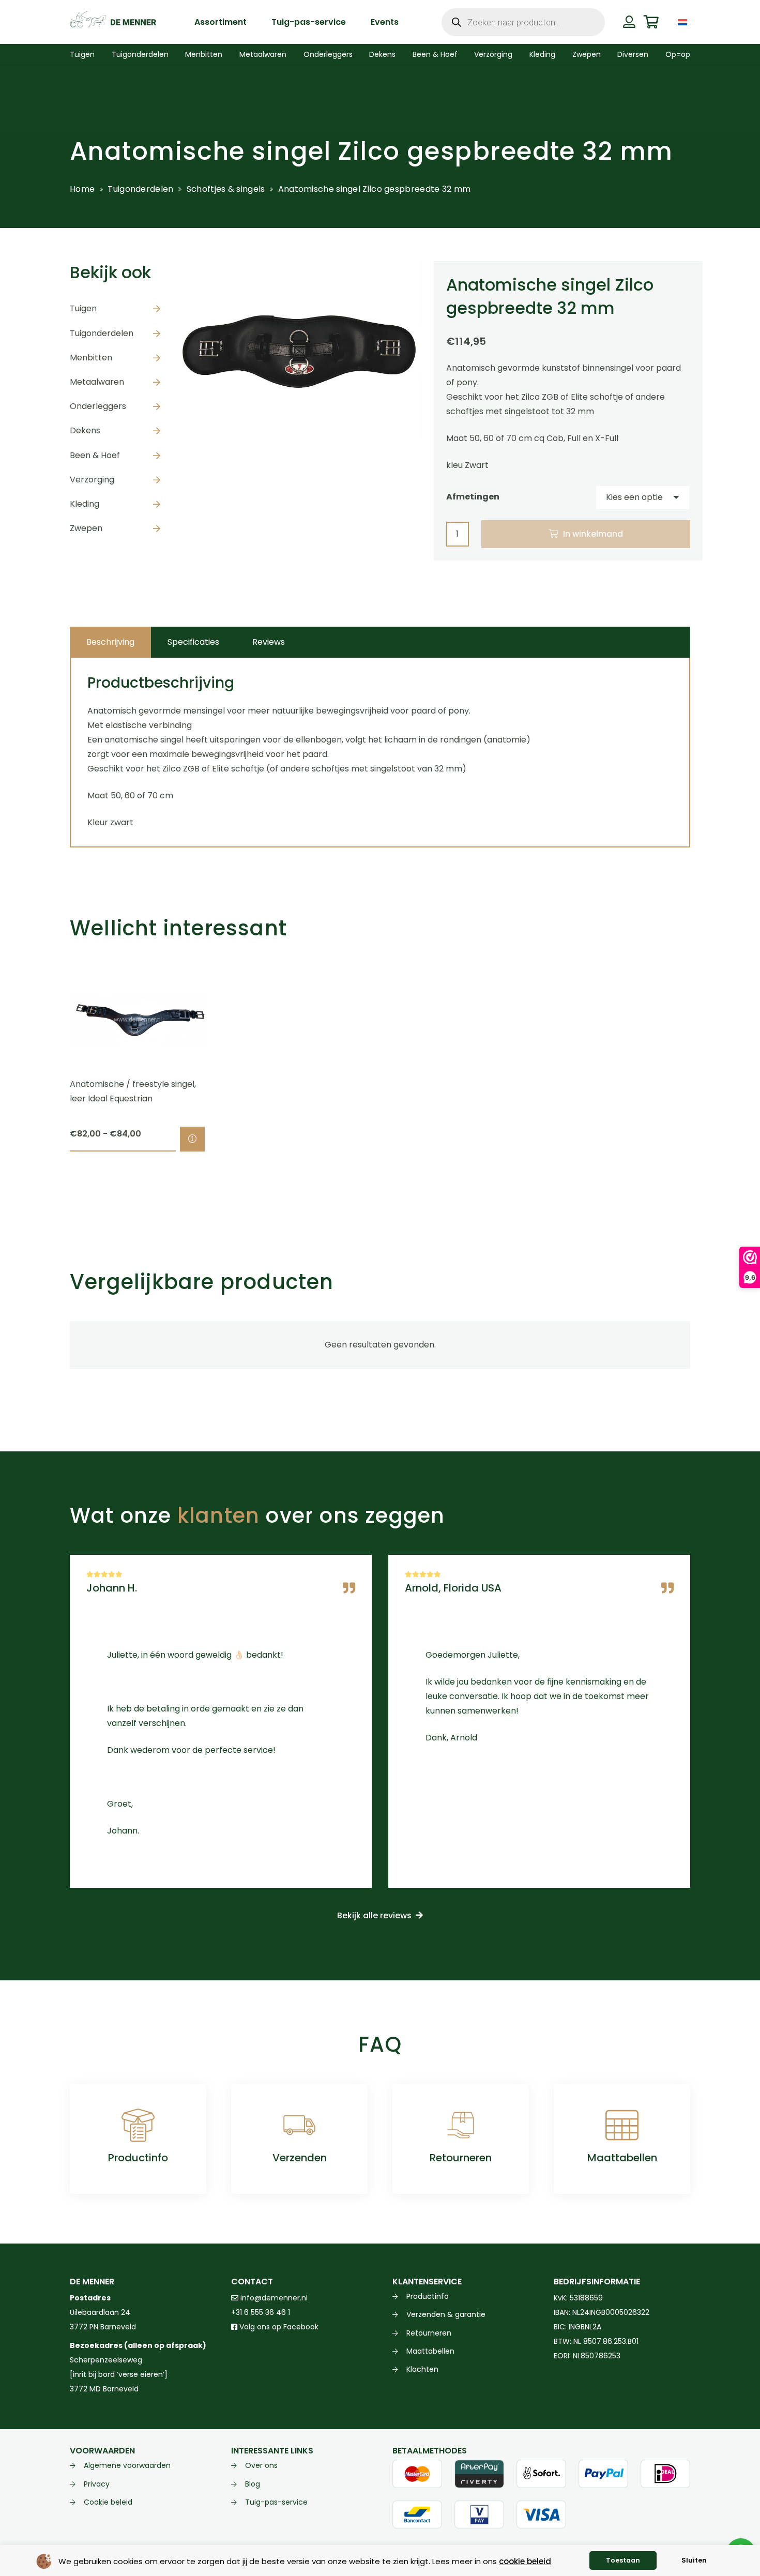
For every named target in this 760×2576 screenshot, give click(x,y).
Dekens (85, 430)
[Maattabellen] (622, 2125)
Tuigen (83, 308)
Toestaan (623, 2560)
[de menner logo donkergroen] (113, 22)
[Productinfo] (138, 2125)
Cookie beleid (108, 2502)
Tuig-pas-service (276, 2502)
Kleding (85, 504)
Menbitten (91, 358)
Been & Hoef (95, 455)
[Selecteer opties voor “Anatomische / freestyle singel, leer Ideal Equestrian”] (192, 1139)
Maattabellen (622, 2158)
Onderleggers (98, 406)
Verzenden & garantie (446, 2314)
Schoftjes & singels (226, 189)
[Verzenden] (299, 2125)
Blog (253, 2484)
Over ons (261, 2465)
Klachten (422, 2369)
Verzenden (300, 2158)
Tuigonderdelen (140, 189)
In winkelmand (593, 534)
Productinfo (138, 2158)
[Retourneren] (461, 2125)
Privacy (97, 2484)
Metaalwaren (97, 382)
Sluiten (694, 2560)
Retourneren (461, 2158)
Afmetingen (473, 497)
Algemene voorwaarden (127, 2465)
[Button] (629, 22)
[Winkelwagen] (651, 22)
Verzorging (92, 480)
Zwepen (86, 528)
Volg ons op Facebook (278, 2327)
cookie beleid (525, 2561)
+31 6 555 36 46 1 (261, 2312)
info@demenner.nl (273, 2298)
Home (82, 189)
